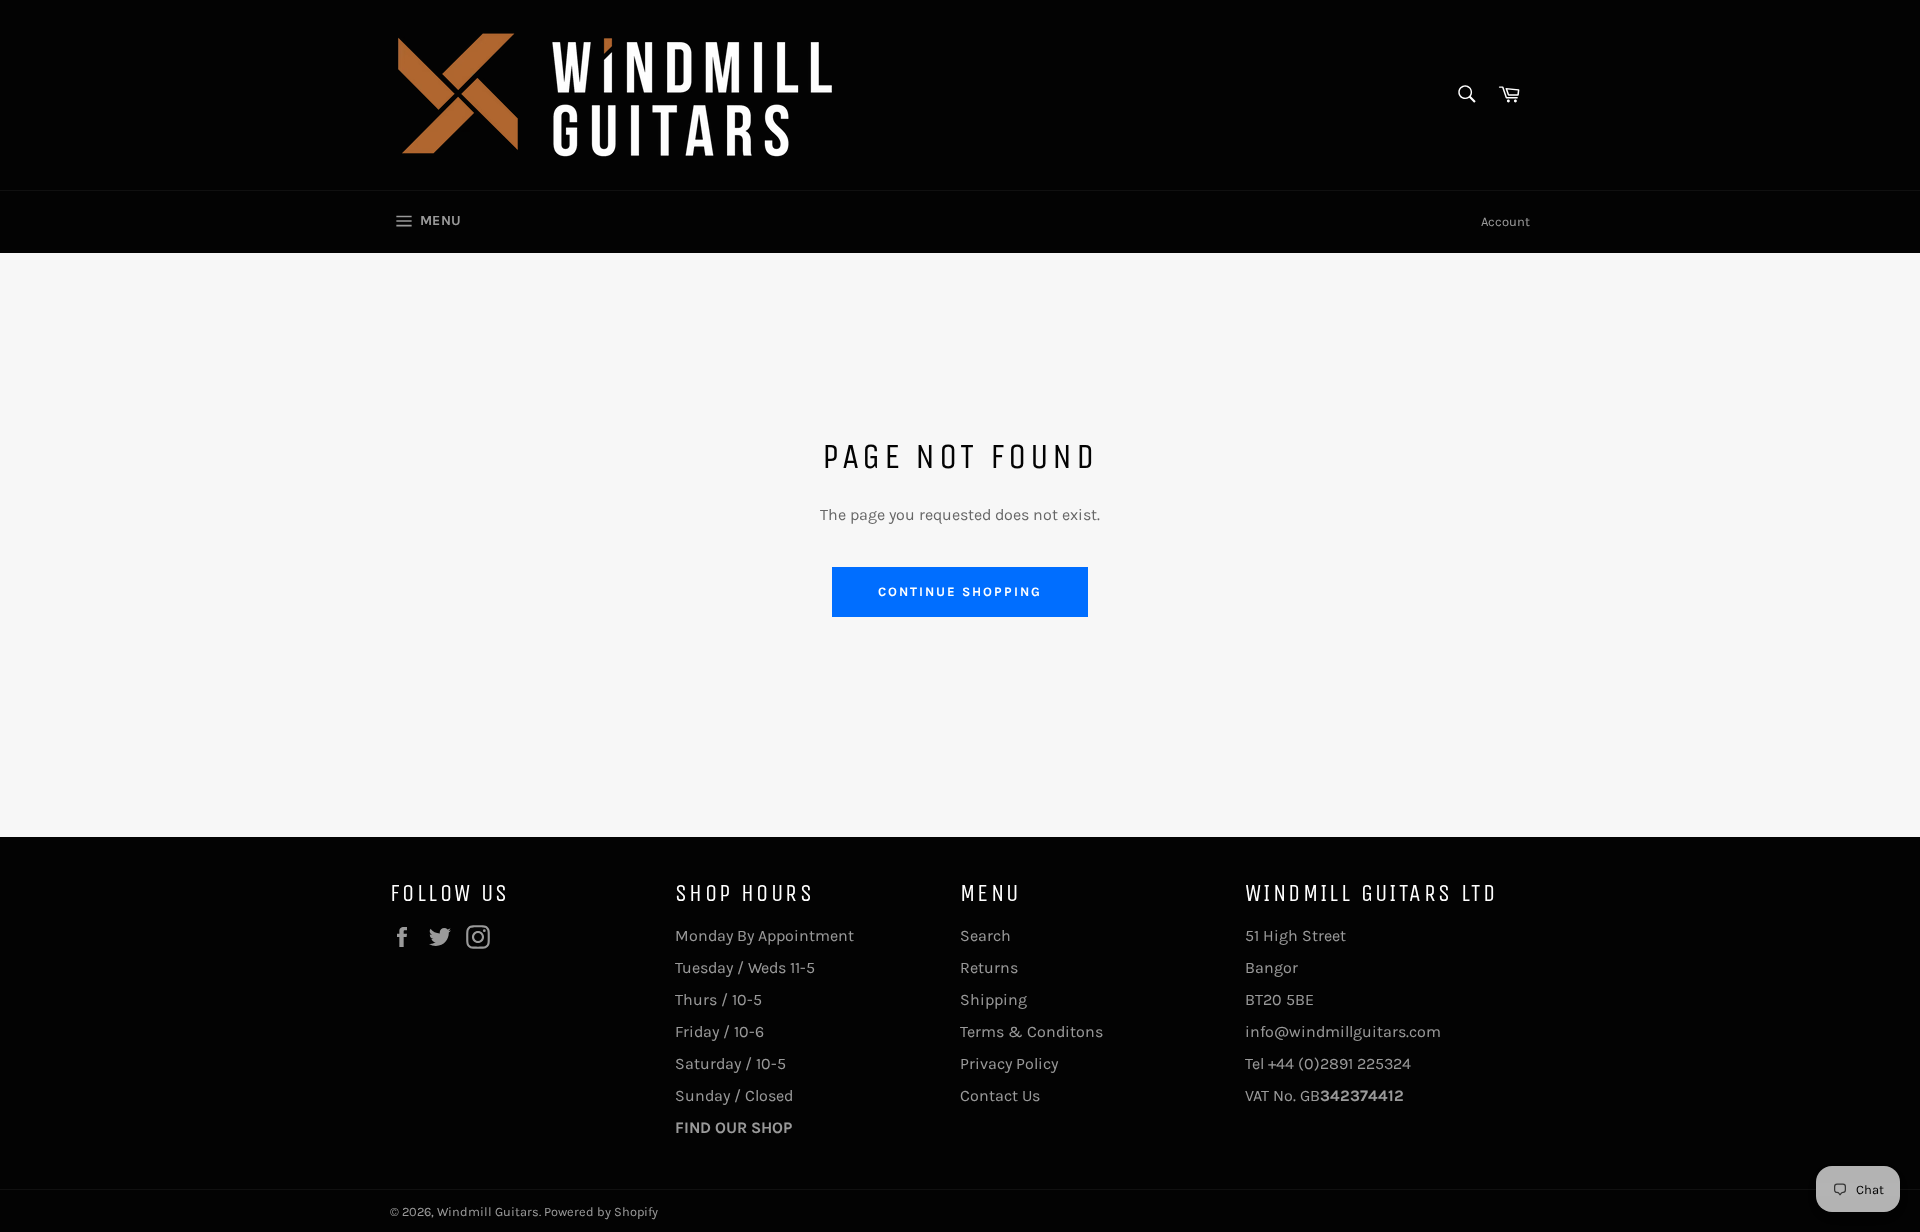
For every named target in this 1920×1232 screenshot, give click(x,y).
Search (985, 935)
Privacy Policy (1009, 1063)
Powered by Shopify (601, 1211)
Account (1505, 221)
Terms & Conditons (1031, 1031)
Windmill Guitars (488, 1211)
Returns (989, 967)
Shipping (993, 999)
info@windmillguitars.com (1343, 1031)
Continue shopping (959, 591)
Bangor (1271, 967)
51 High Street (1295, 935)
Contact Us (1000, 1095)
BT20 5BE (1279, 999)
